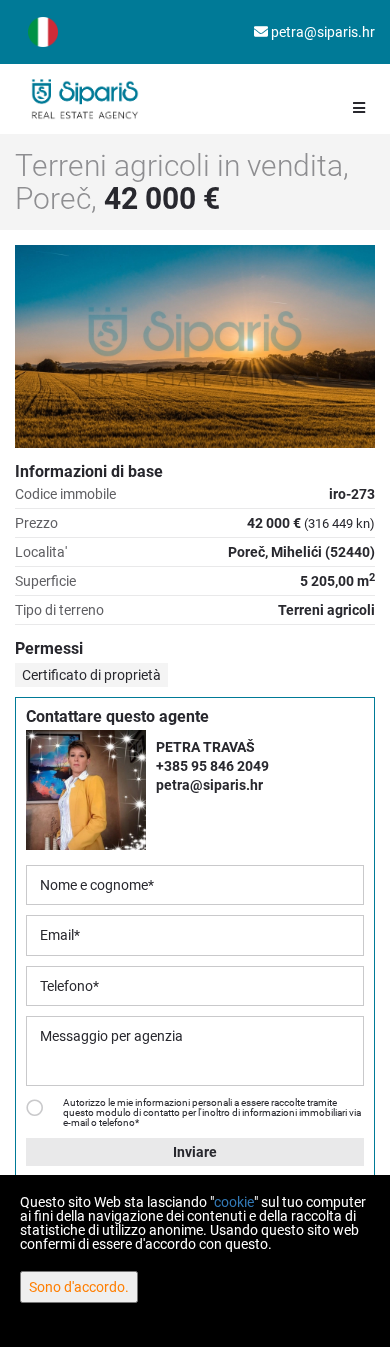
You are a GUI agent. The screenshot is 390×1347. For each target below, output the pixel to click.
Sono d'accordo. (79, 1287)
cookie (234, 1202)
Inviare (195, 1152)
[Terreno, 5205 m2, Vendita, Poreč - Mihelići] (195, 346)
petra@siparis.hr (321, 32)
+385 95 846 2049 (212, 766)
